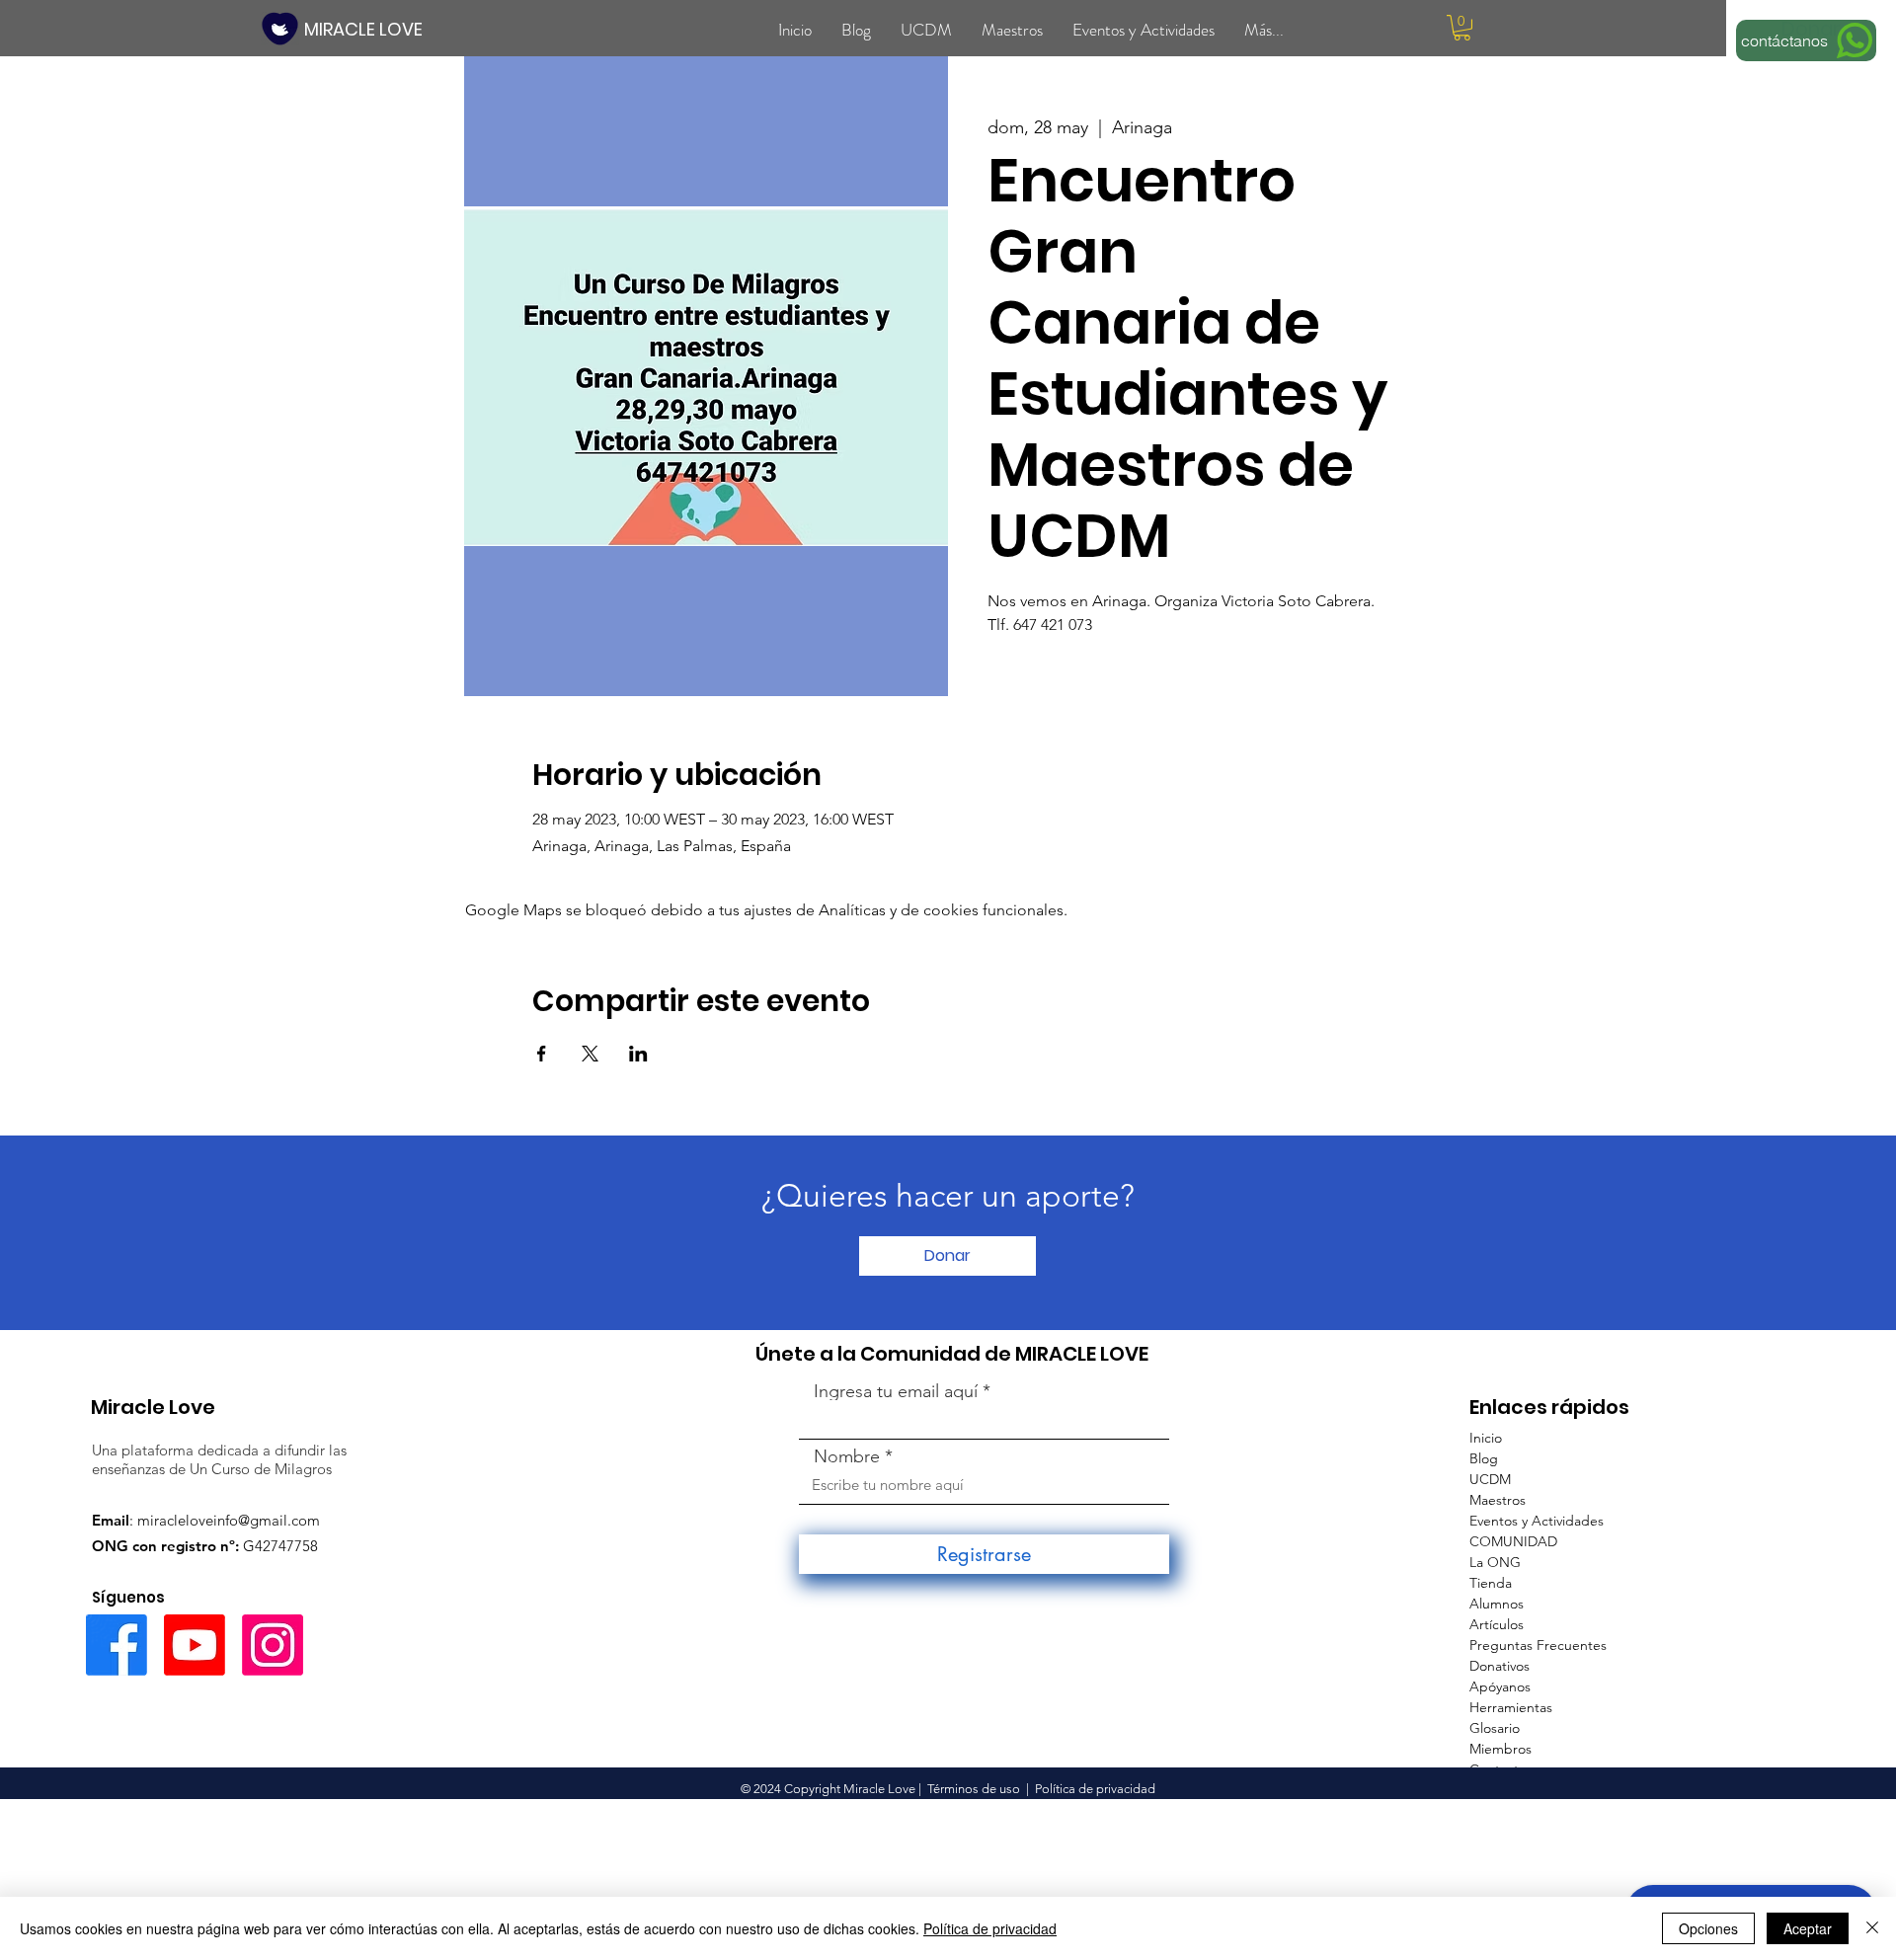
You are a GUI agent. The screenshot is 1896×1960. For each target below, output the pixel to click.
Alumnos (1497, 1604)
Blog (1484, 1458)
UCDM (1490, 1479)
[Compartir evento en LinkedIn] (638, 1054)
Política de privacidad (990, 1928)
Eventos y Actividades (1537, 1521)
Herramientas (1511, 1707)
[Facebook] (117, 1645)
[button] (1462, 28)
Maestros (1498, 1500)
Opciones (1708, 1928)
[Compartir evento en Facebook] (542, 1054)
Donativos (1500, 1666)
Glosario (1495, 1728)
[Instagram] (273, 1645)
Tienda (1491, 1583)
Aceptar (1808, 1928)
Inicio (1486, 1438)
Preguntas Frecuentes (1538, 1645)
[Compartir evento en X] (590, 1054)
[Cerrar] (1872, 1928)
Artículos (1497, 1624)
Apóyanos (1500, 1686)
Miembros (1501, 1749)
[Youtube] (195, 1645)
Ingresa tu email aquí (896, 1391)
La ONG (1495, 1562)
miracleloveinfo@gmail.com (229, 1520)
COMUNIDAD (1513, 1541)
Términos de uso (974, 1789)
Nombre (847, 1456)
